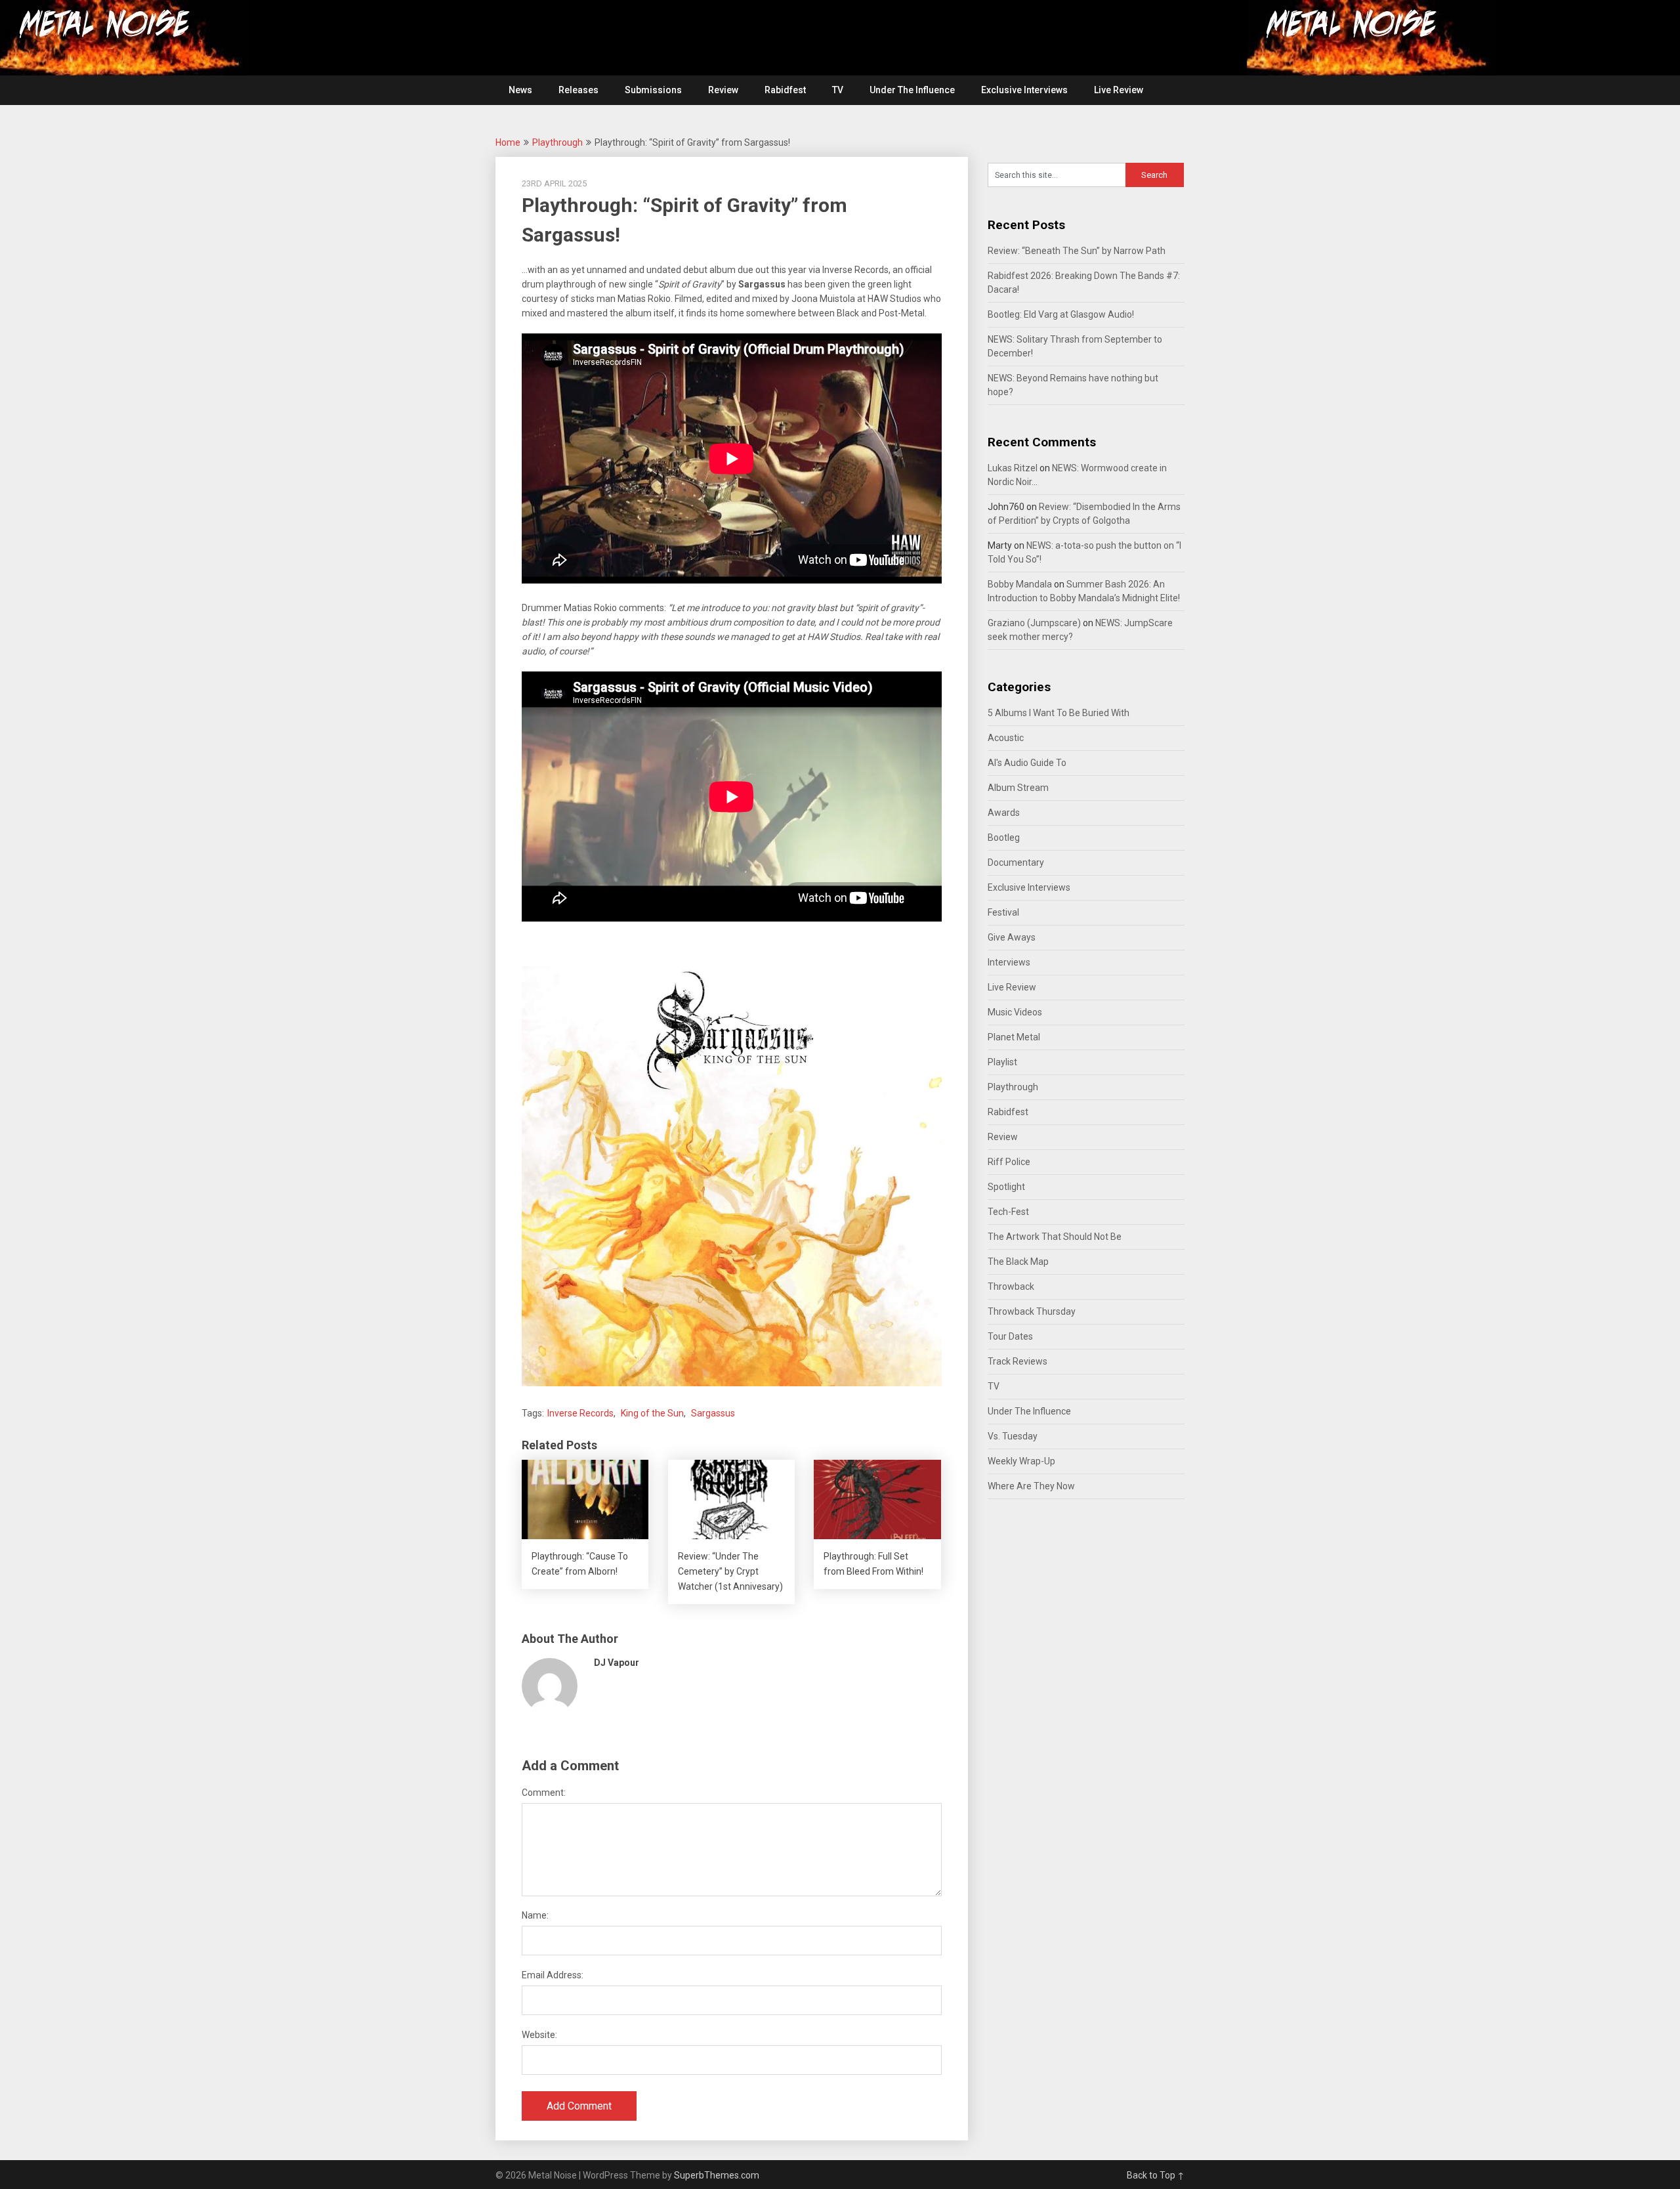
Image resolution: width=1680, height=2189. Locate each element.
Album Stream (1018, 788)
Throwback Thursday (1032, 1311)
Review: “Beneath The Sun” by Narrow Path (1077, 251)
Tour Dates (1010, 1336)
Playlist (1002, 1062)
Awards (1004, 813)
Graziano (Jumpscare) (1034, 623)
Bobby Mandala (1020, 584)
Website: (539, 2035)
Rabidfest (785, 90)
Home (508, 142)
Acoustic (1006, 738)
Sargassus (713, 1413)
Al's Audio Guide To (1027, 763)
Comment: (544, 1793)
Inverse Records (580, 1413)
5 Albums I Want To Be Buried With (1059, 713)
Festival (1003, 912)
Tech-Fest (1008, 1212)
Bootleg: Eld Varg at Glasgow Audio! (1061, 314)
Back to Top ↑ (1156, 2175)
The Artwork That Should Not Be (1055, 1237)
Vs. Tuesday (1013, 1436)
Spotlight (1006, 1187)
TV (838, 90)
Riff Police (1009, 1162)
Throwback (1011, 1286)
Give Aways (1012, 937)
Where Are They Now (1031, 1486)
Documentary (1016, 862)
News (520, 90)
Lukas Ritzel (1013, 468)
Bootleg (1004, 838)
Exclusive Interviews (1024, 90)
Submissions (653, 90)
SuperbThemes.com (717, 2175)
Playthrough (557, 142)
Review (723, 90)
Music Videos (1015, 1012)
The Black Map (1018, 1262)
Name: (535, 1915)
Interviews (1009, 962)
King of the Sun (652, 1413)
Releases (578, 90)
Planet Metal (1014, 1037)
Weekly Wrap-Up (1021, 1461)
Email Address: (553, 1975)
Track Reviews (1018, 1361)
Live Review (1119, 90)
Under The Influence (912, 90)
